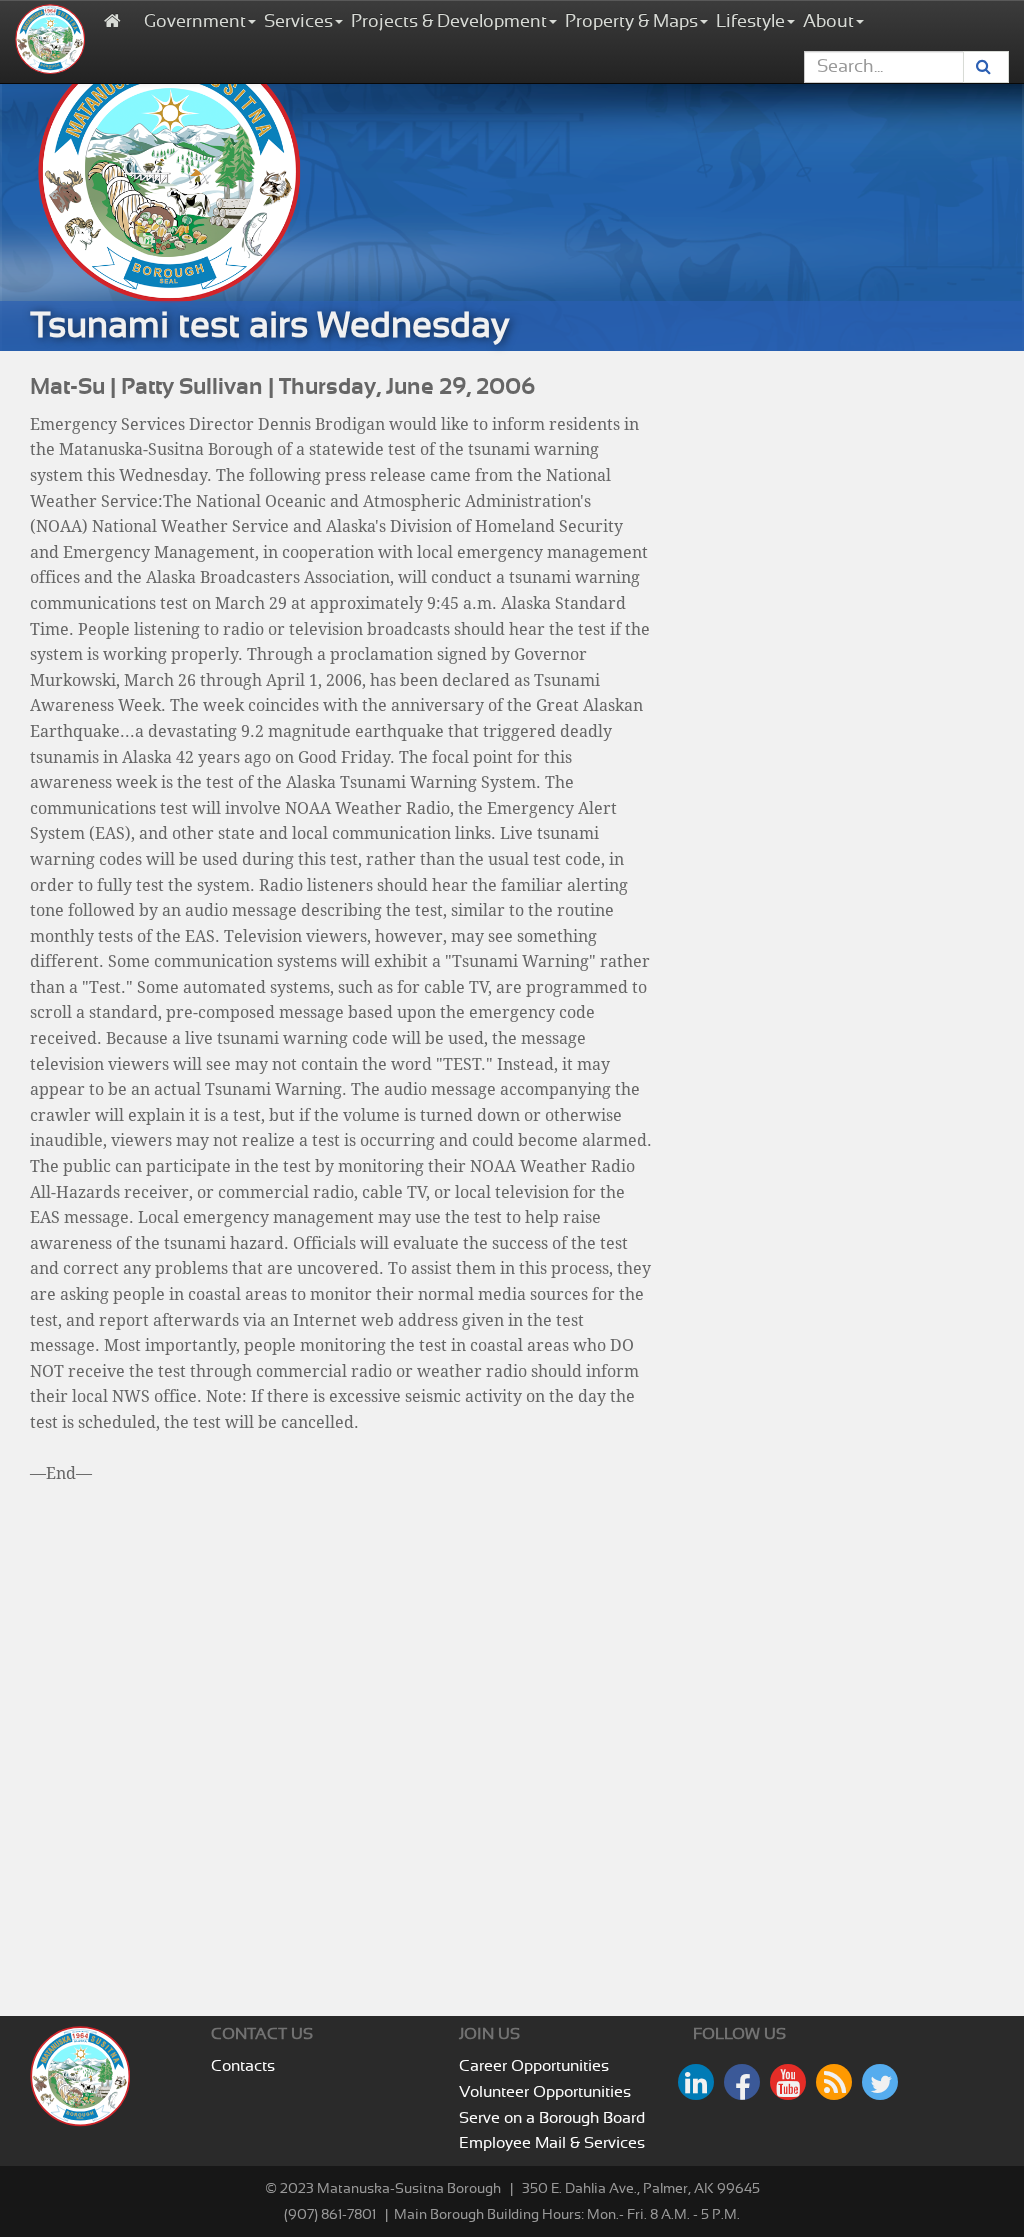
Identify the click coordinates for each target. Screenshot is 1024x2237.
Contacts (243, 2066)
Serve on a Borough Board (552, 2118)
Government (195, 22)
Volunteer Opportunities (545, 2092)
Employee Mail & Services (552, 2143)
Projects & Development (449, 22)
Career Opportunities (534, 2066)
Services (298, 22)
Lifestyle (750, 22)
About (828, 22)
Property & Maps (631, 22)
